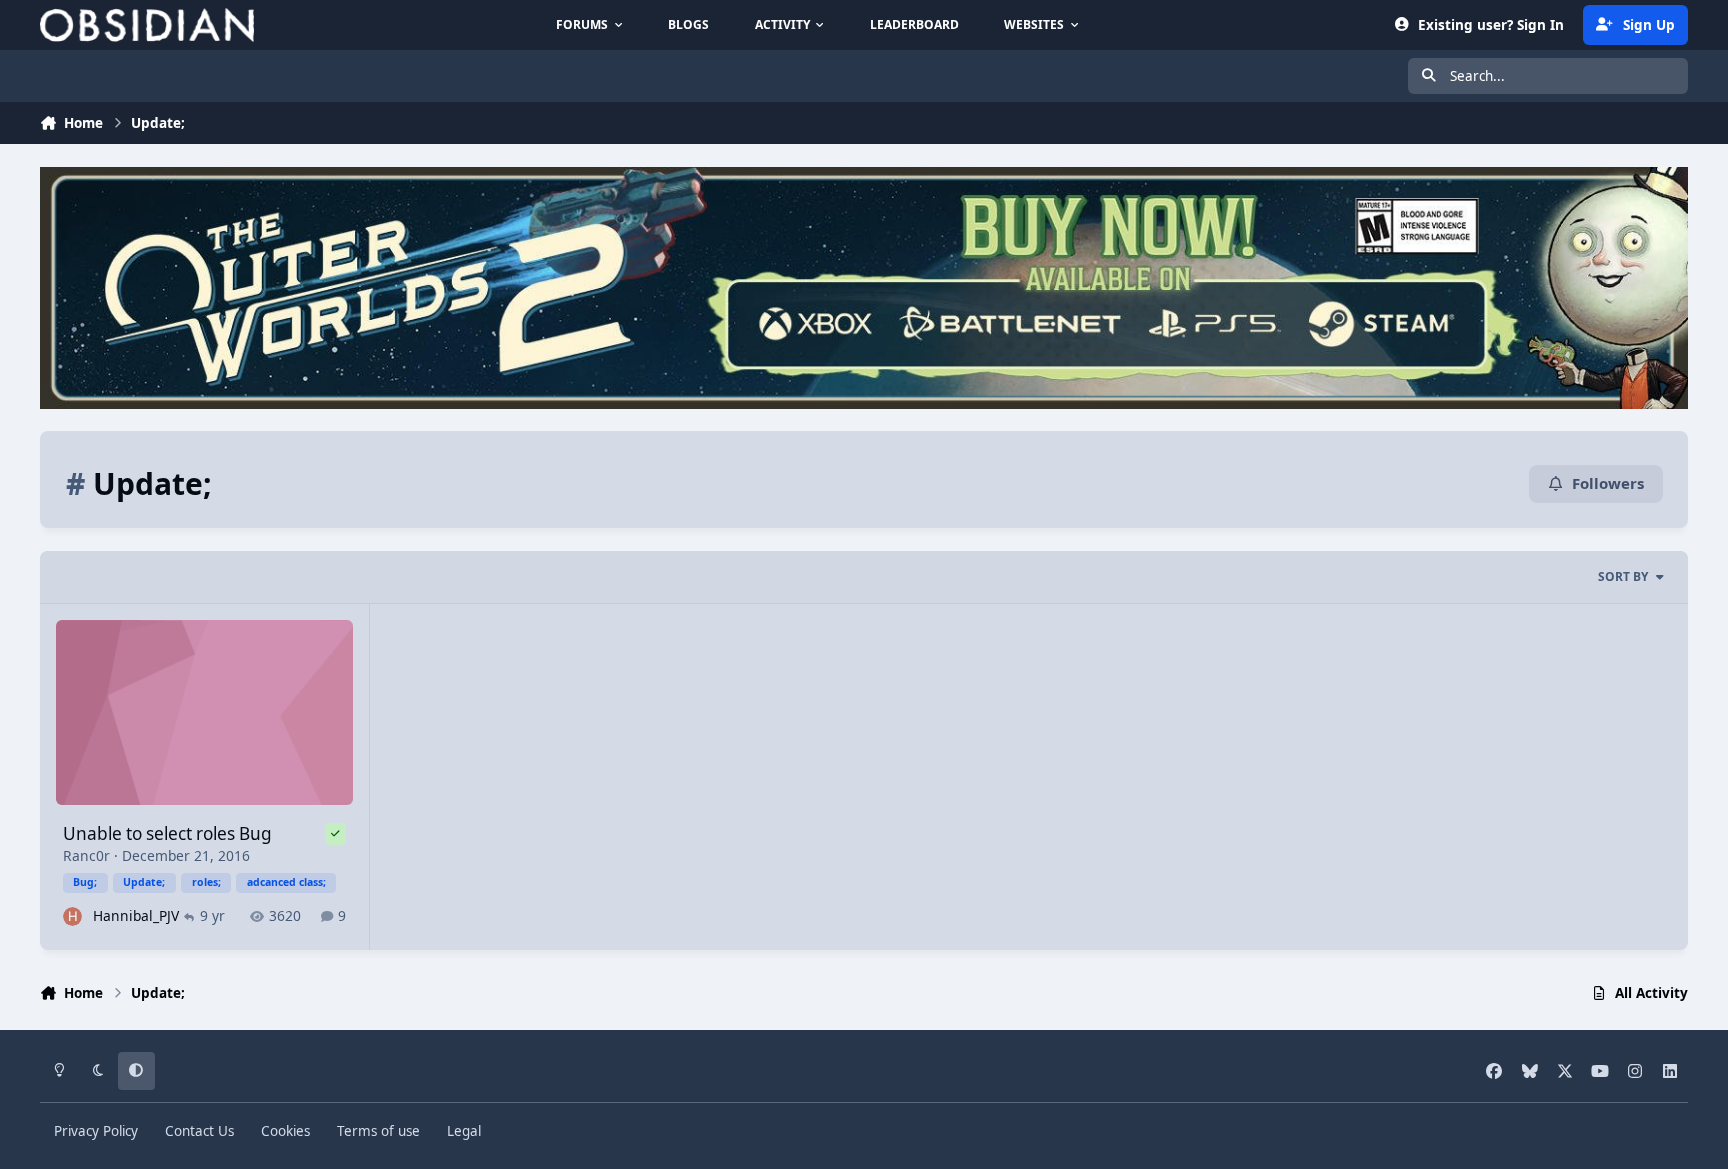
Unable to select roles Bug (167, 833)
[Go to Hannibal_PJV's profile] (72, 916)
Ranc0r (86, 855)
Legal (464, 1131)
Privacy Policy (96, 1131)
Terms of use (378, 1131)
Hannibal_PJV (136, 915)
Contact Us (199, 1131)
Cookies (285, 1131)
